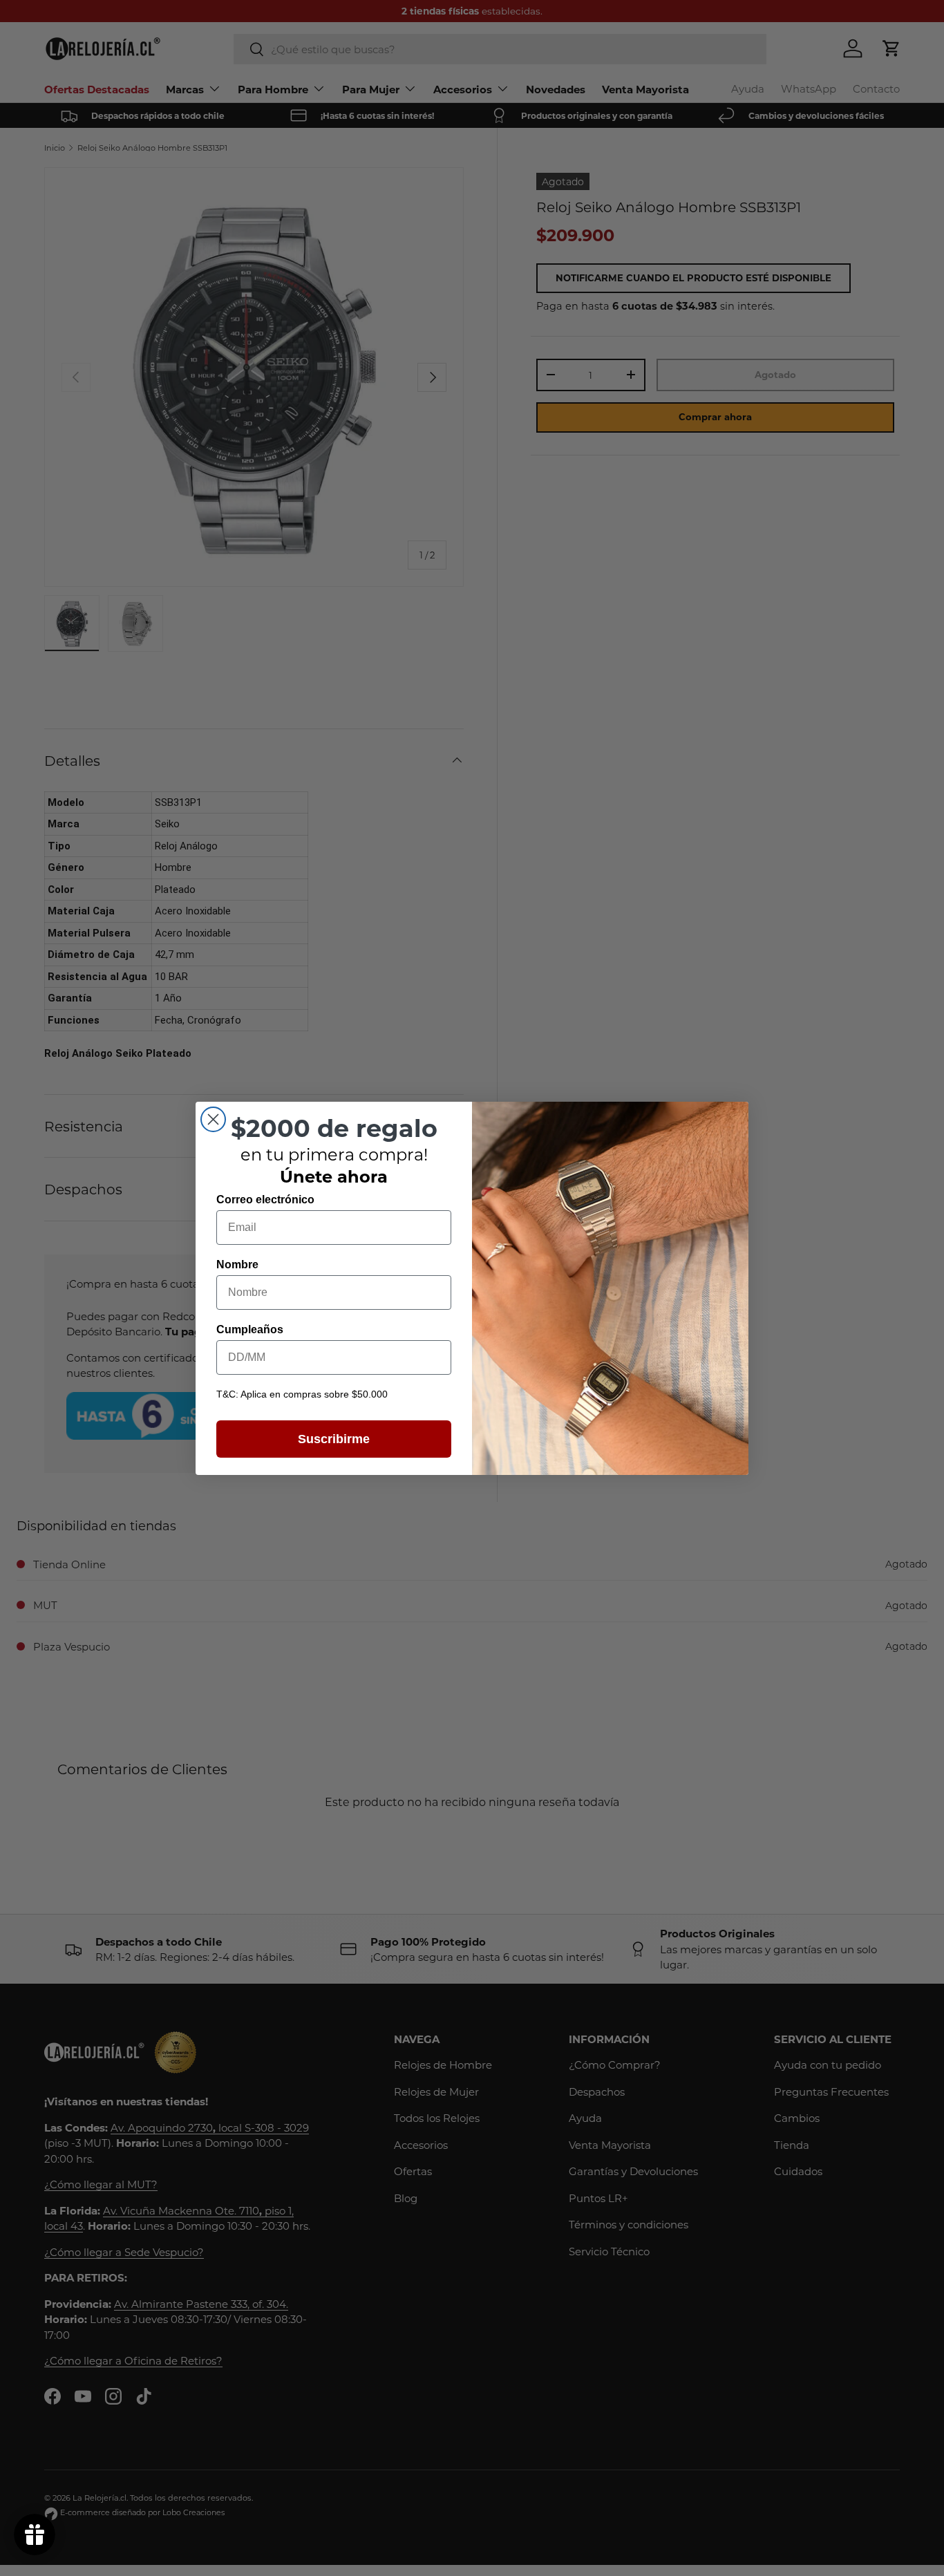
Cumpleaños (250, 1329)
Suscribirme (334, 1438)
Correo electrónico (265, 1199)
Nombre (237, 1264)
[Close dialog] (213, 1119)
